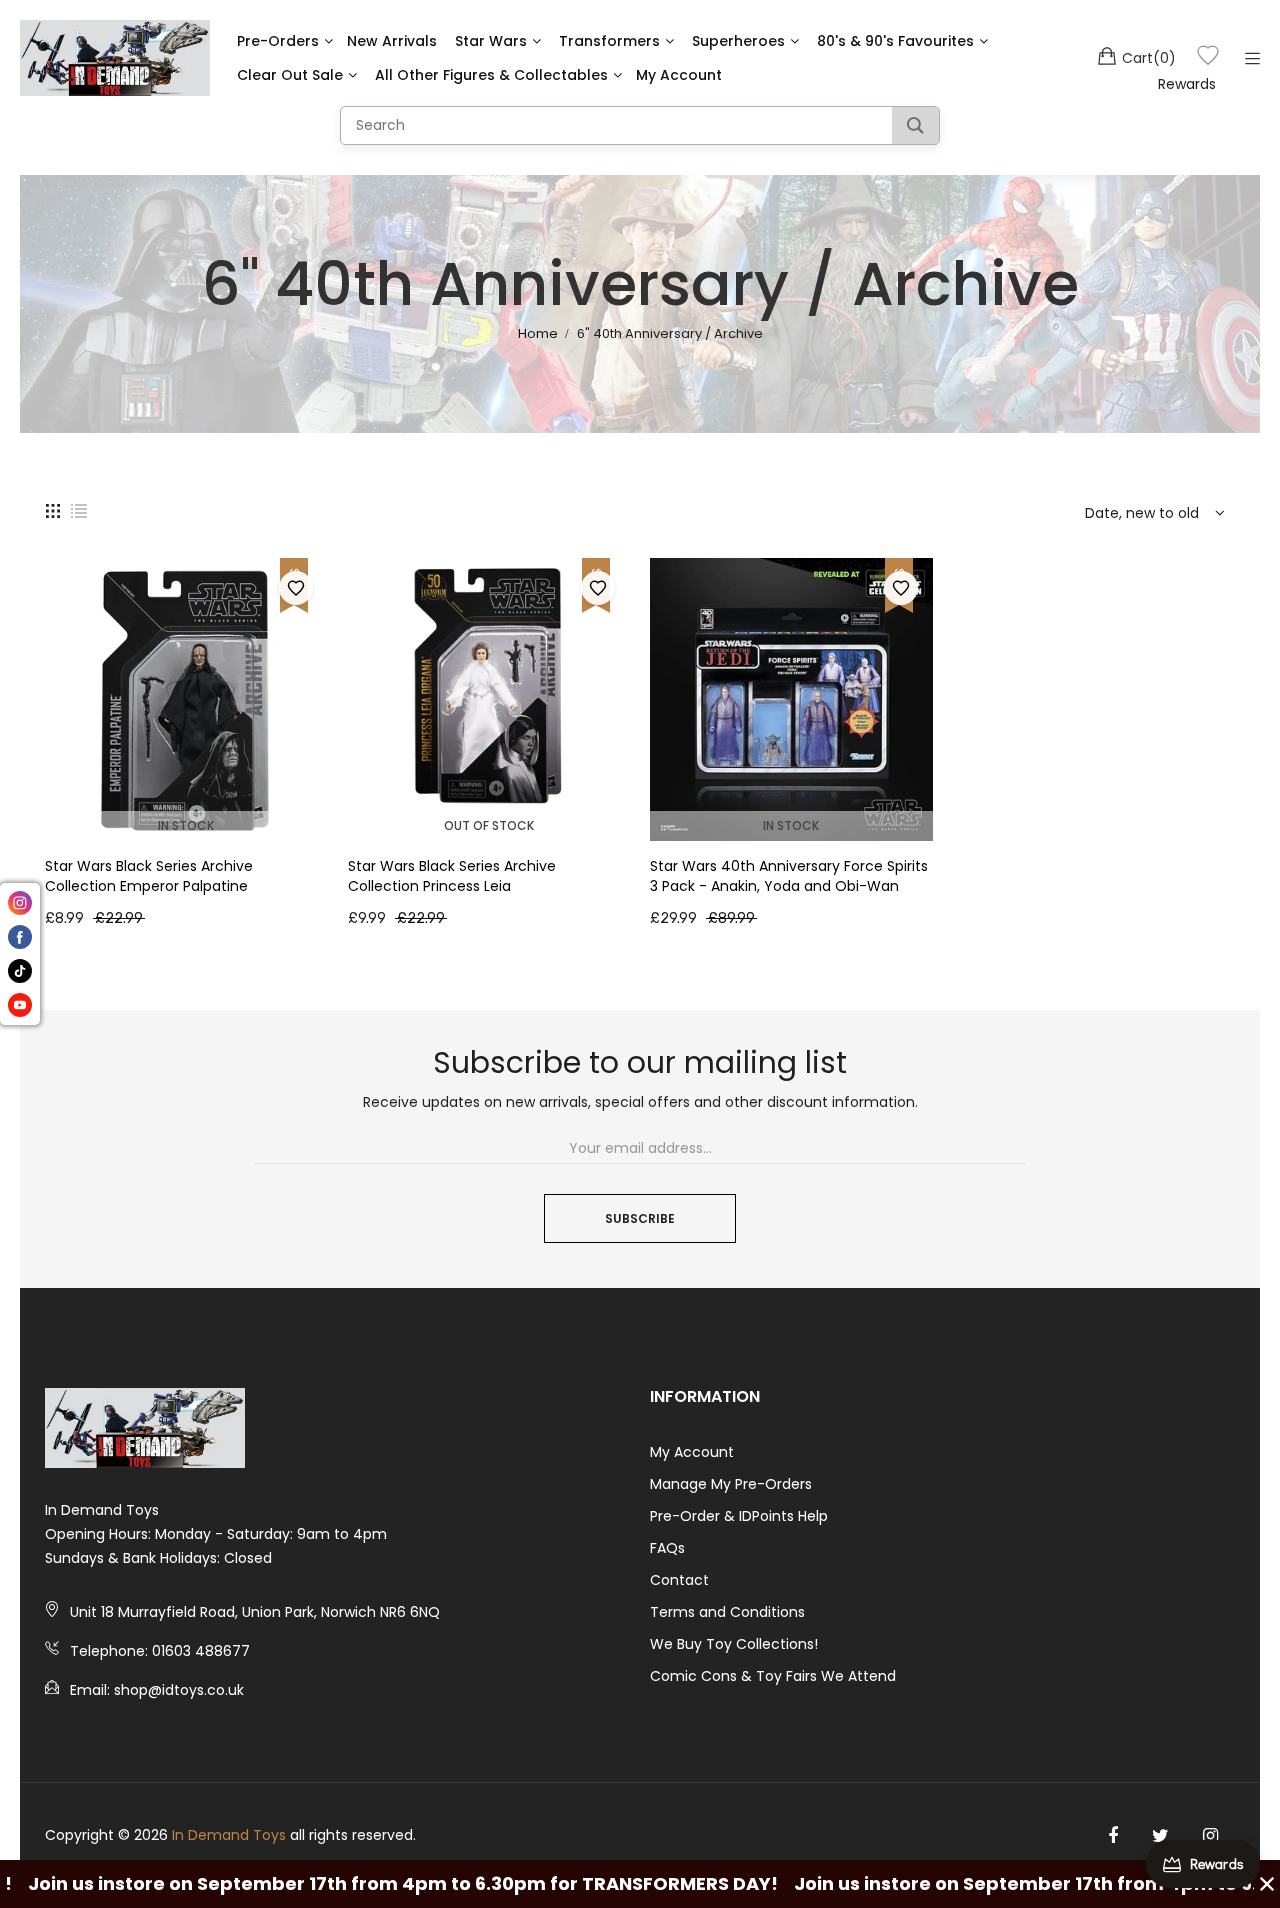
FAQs (667, 1548)
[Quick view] (323, 806)
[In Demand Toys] (115, 58)
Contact (679, 1580)
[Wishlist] (1208, 58)
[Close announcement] (1267, 1884)
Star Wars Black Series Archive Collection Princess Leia (452, 876)
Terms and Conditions (727, 1612)
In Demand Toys (229, 1835)
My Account (692, 1452)
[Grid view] (53, 510)
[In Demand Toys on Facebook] (1113, 1836)
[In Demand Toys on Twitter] (1160, 1836)
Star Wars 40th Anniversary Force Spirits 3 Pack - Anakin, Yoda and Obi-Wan (789, 876)
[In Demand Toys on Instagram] (1210, 1836)
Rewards (1187, 84)
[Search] (915, 125)
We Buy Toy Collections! (734, 1644)
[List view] (79, 510)
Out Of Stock (489, 825)
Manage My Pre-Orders (731, 1484)
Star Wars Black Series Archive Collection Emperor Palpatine (149, 876)
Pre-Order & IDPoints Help (739, 1516)
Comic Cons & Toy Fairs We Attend (773, 1676)
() (1149, 58)
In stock (186, 825)
